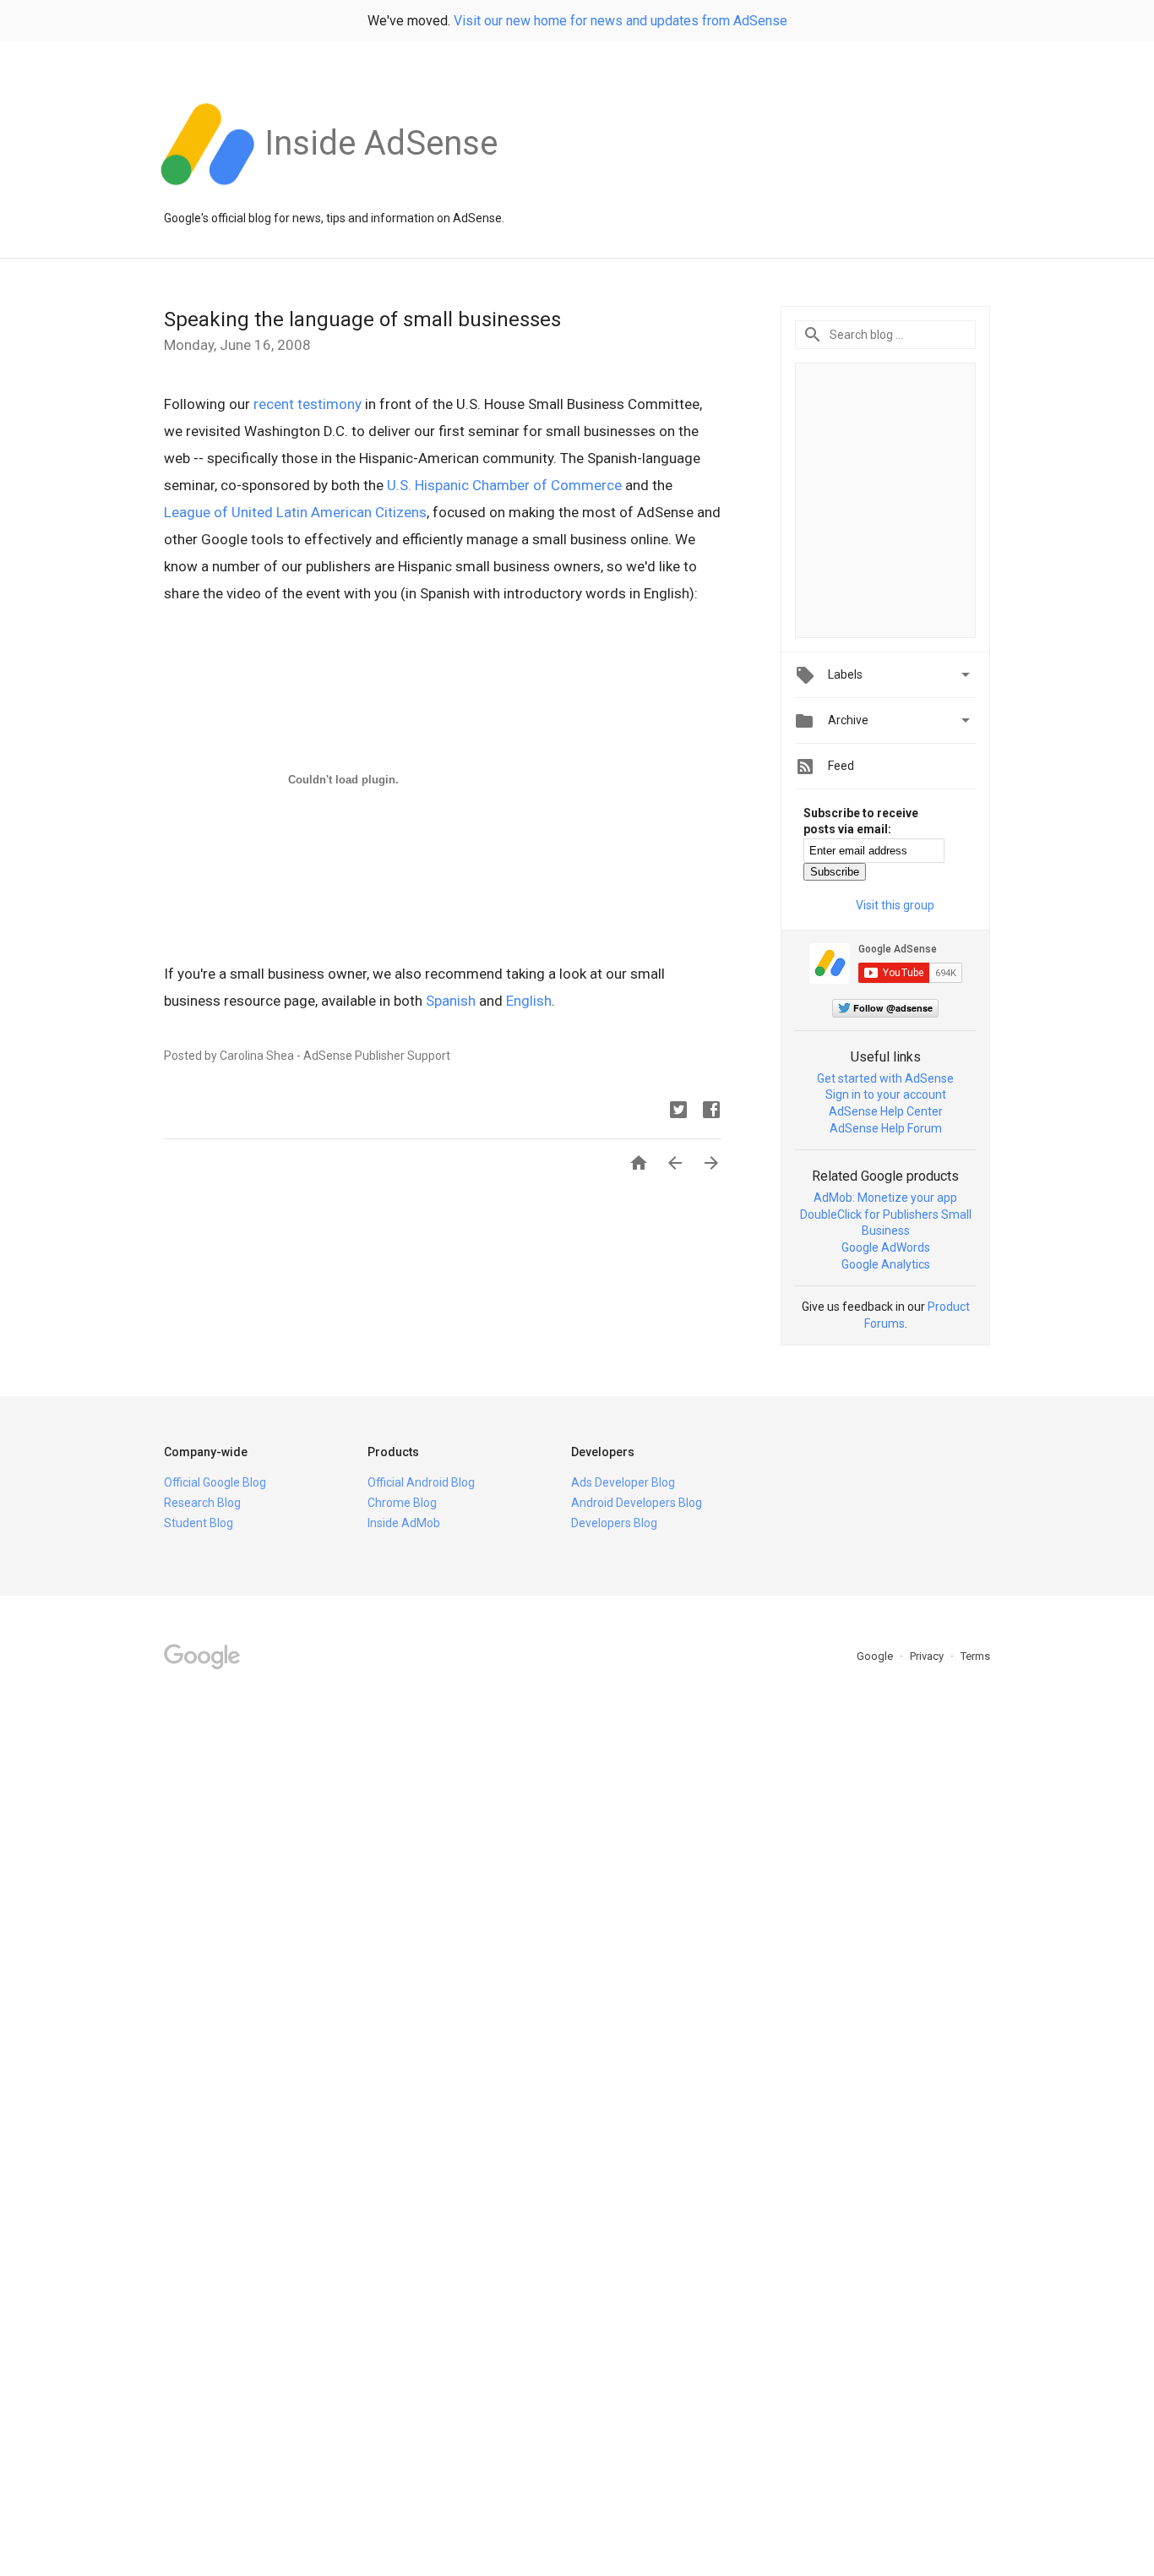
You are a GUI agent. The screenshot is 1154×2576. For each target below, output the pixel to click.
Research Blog (202, 1503)
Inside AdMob (404, 1523)
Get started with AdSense (885, 1078)
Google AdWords (886, 1247)
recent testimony (308, 404)
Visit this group (895, 905)
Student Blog (199, 1523)
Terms (975, 1656)
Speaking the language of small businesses (362, 319)
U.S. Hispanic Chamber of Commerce (504, 485)
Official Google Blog (215, 1482)
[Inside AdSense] (381, 194)
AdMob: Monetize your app (885, 1198)
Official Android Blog (421, 1482)
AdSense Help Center (886, 1111)
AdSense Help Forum (886, 1128)
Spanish (451, 1001)
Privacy (928, 1656)
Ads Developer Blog (623, 1482)
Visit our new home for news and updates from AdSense (621, 21)
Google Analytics (886, 1264)
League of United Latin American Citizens (295, 512)
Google (876, 1656)
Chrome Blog (402, 1503)
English (529, 1001)
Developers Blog (614, 1523)
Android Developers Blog (637, 1503)
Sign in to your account (886, 1094)
